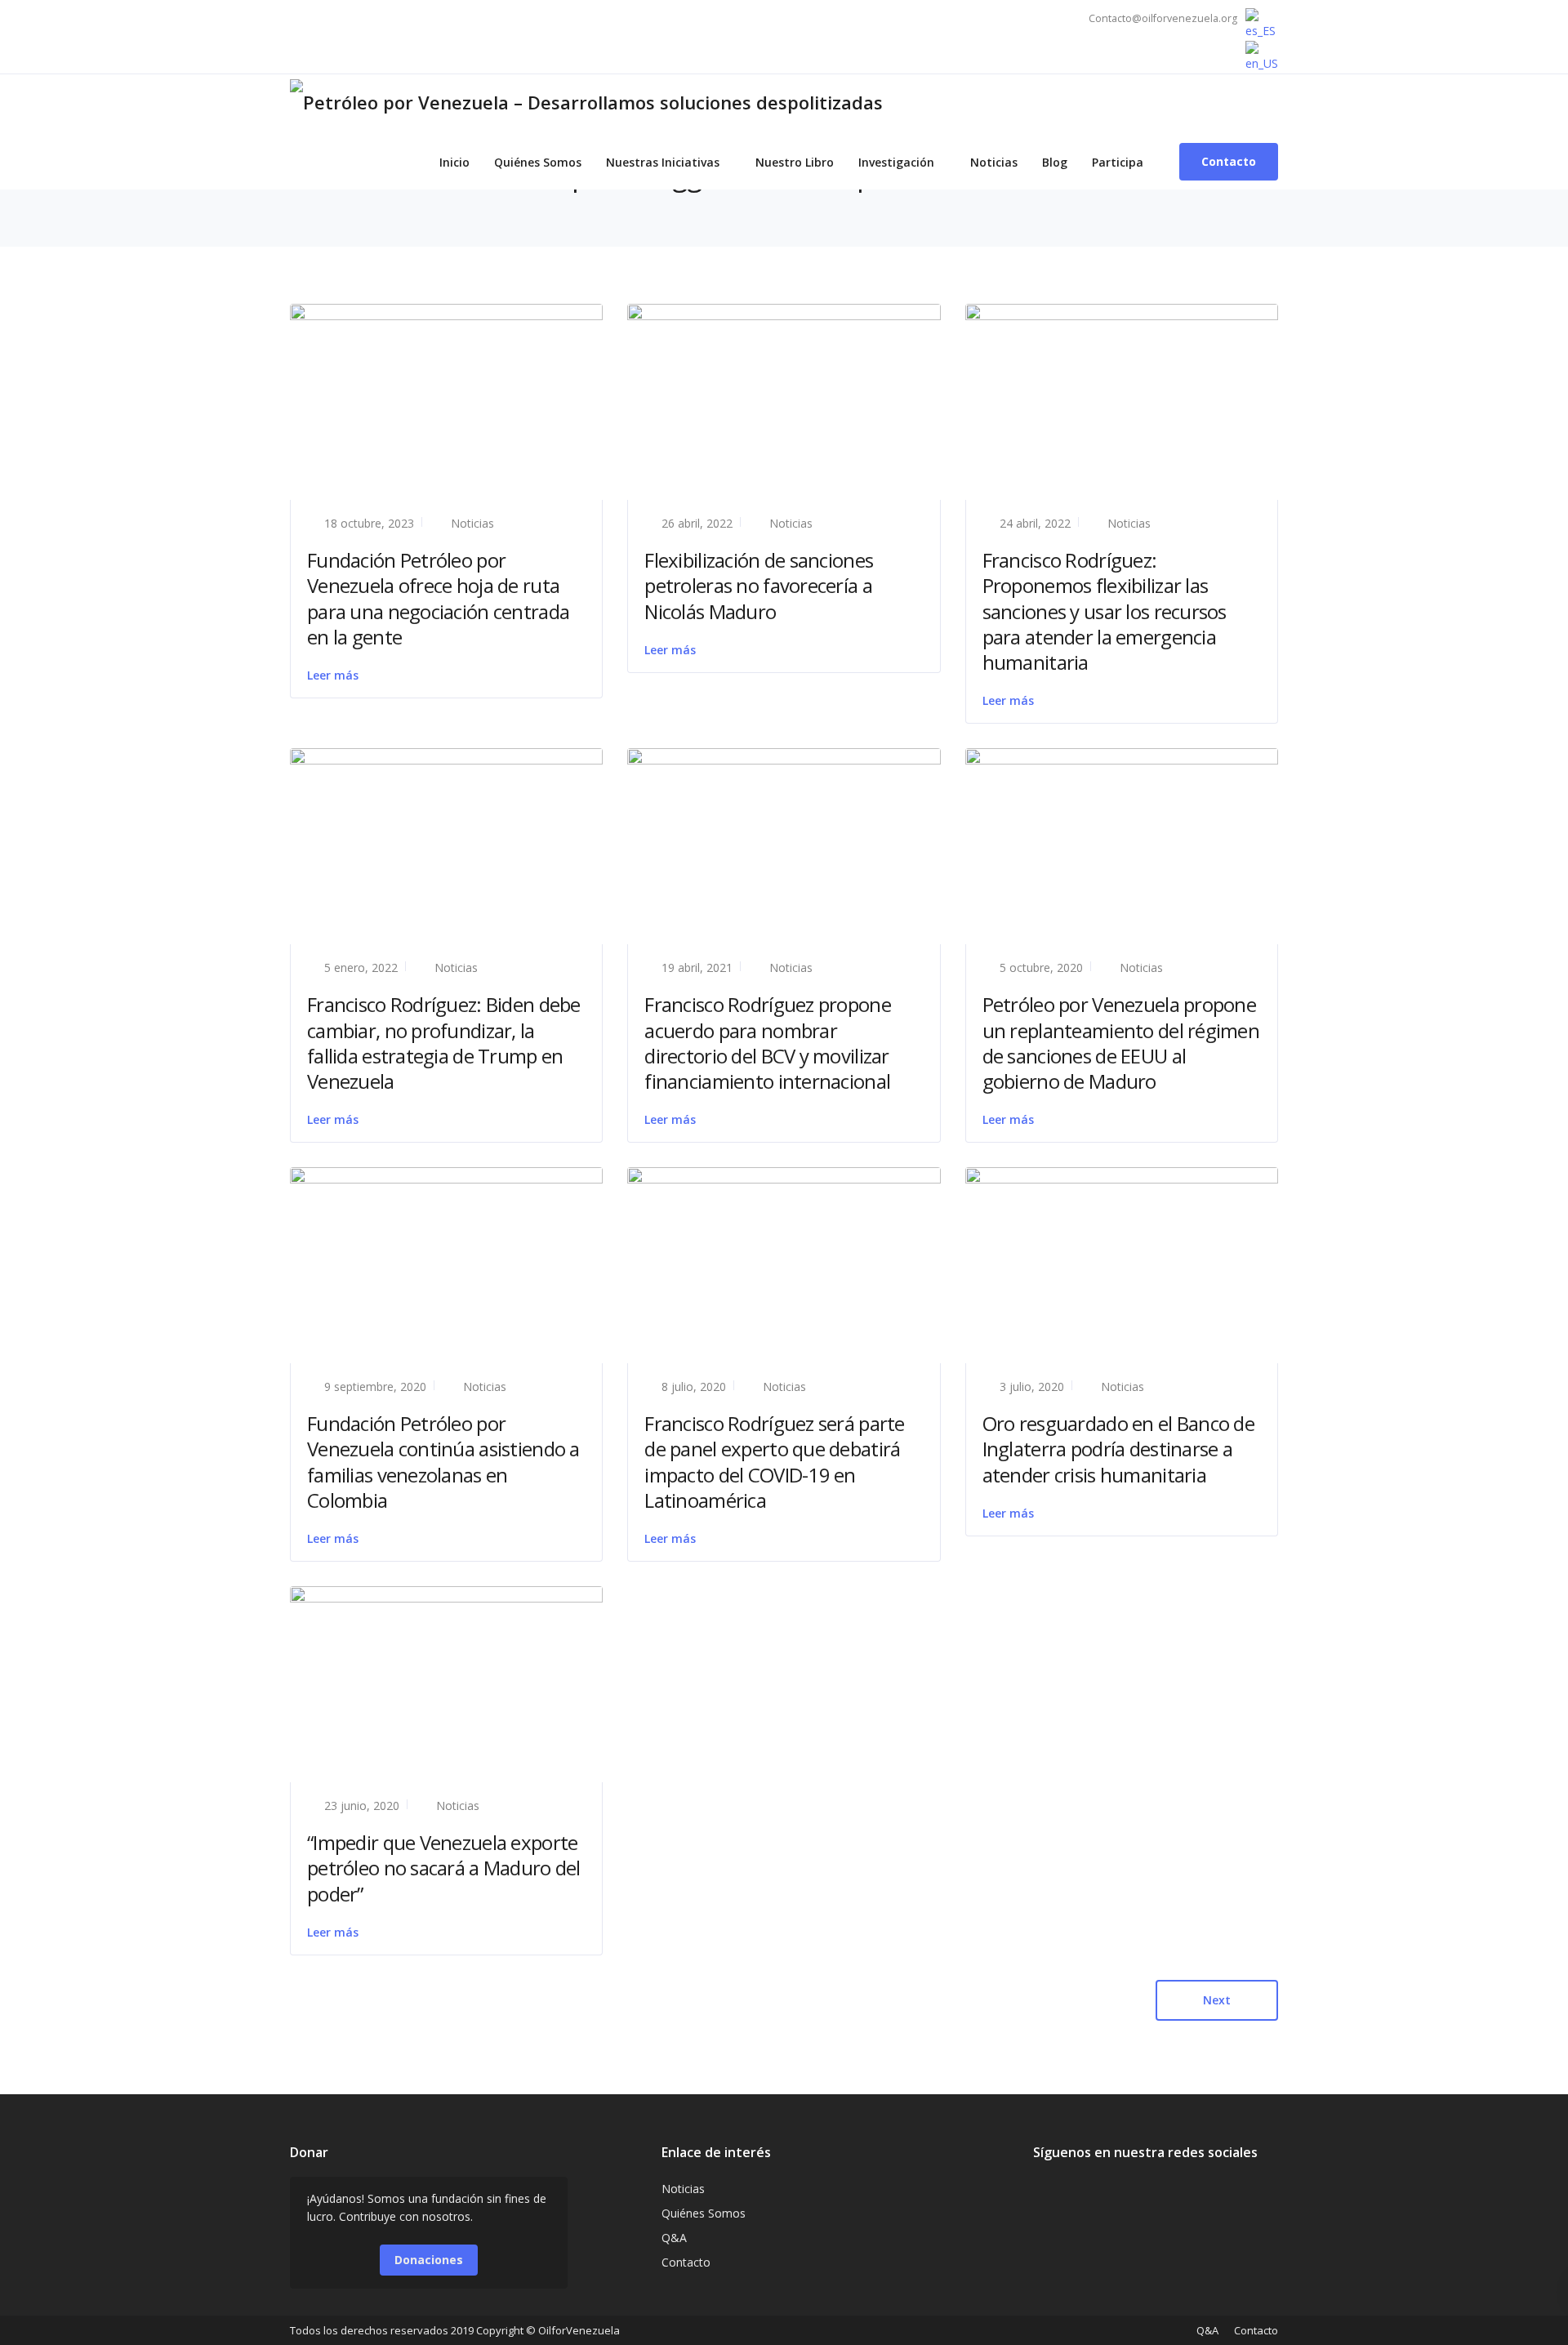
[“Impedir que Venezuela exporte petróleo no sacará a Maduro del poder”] (446, 1683)
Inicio (454, 162)
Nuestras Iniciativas (663, 162)
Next (1217, 2000)
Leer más (333, 675)
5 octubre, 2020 (1041, 967)
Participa (1118, 162)
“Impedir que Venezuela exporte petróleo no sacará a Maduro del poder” (444, 1868)
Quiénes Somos (538, 162)
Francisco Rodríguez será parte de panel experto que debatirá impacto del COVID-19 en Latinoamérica (774, 1462)
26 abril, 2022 (697, 523)
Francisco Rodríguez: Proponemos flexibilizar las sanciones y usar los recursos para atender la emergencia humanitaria (1105, 611)
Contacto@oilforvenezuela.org (1163, 18)
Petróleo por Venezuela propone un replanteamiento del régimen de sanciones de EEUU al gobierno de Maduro (1121, 1043)
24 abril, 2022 (1035, 523)
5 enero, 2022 (361, 967)
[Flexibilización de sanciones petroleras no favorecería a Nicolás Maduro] (784, 393)
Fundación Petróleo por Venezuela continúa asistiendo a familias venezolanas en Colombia (443, 1462)
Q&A (674, 2238)
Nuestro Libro (795, 162)
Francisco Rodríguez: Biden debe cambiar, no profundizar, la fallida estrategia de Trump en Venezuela (444, 1043)
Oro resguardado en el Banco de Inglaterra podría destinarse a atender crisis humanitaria (1118, 1449)
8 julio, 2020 (694, 1386)
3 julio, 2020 (1032, 1386)
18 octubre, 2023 (369, 523)
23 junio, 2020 (362, 1806)
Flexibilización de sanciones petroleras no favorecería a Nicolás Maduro (759, 585)
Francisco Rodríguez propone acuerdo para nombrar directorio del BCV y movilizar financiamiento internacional (768, 1043)
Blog (1055, 162)
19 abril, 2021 (697, 967)
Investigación (896, 162)
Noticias (994, 162)
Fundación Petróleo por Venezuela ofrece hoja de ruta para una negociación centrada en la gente (438, 598)
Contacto (686, 2262)
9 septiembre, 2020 (375, 1386)
